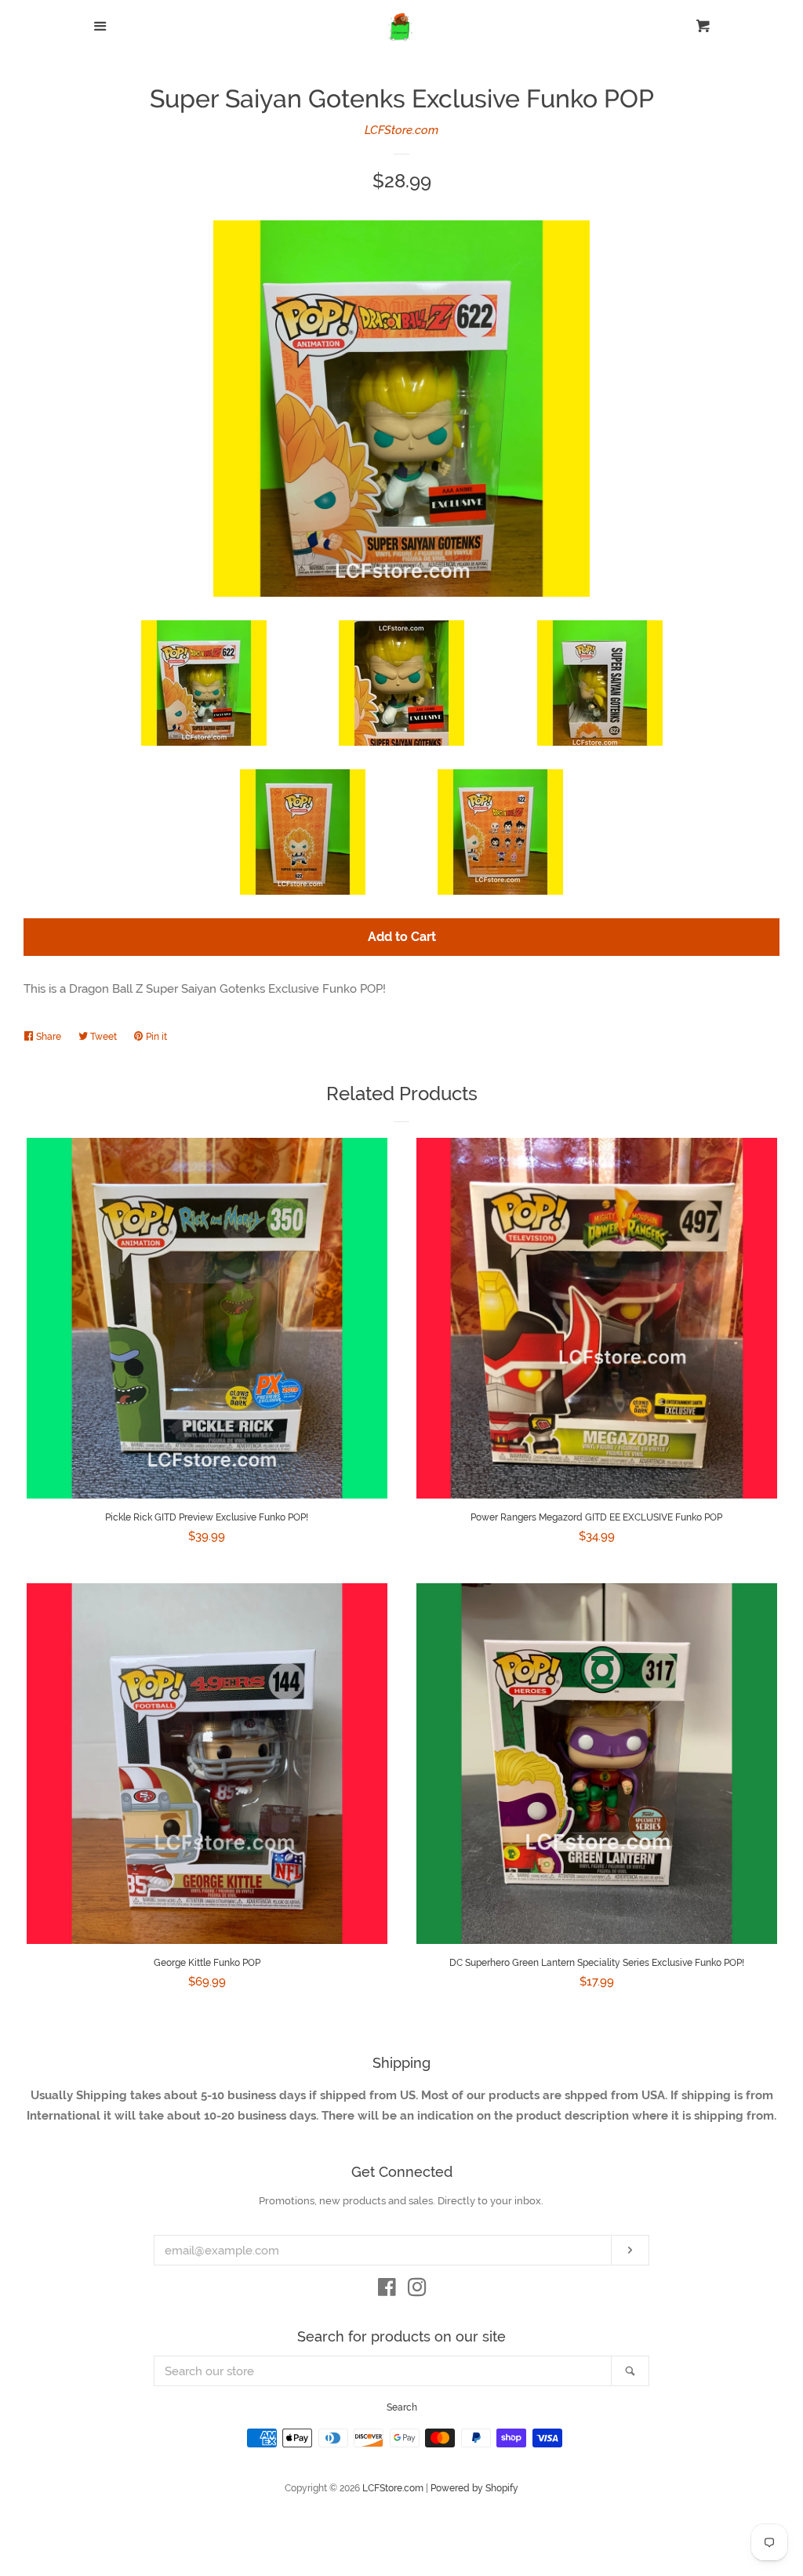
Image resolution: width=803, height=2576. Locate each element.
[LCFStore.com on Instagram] (417, 2291)
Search (402, 2407)
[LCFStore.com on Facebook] (387, 2291)
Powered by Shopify (474, 2488)
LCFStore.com (401, 130)
